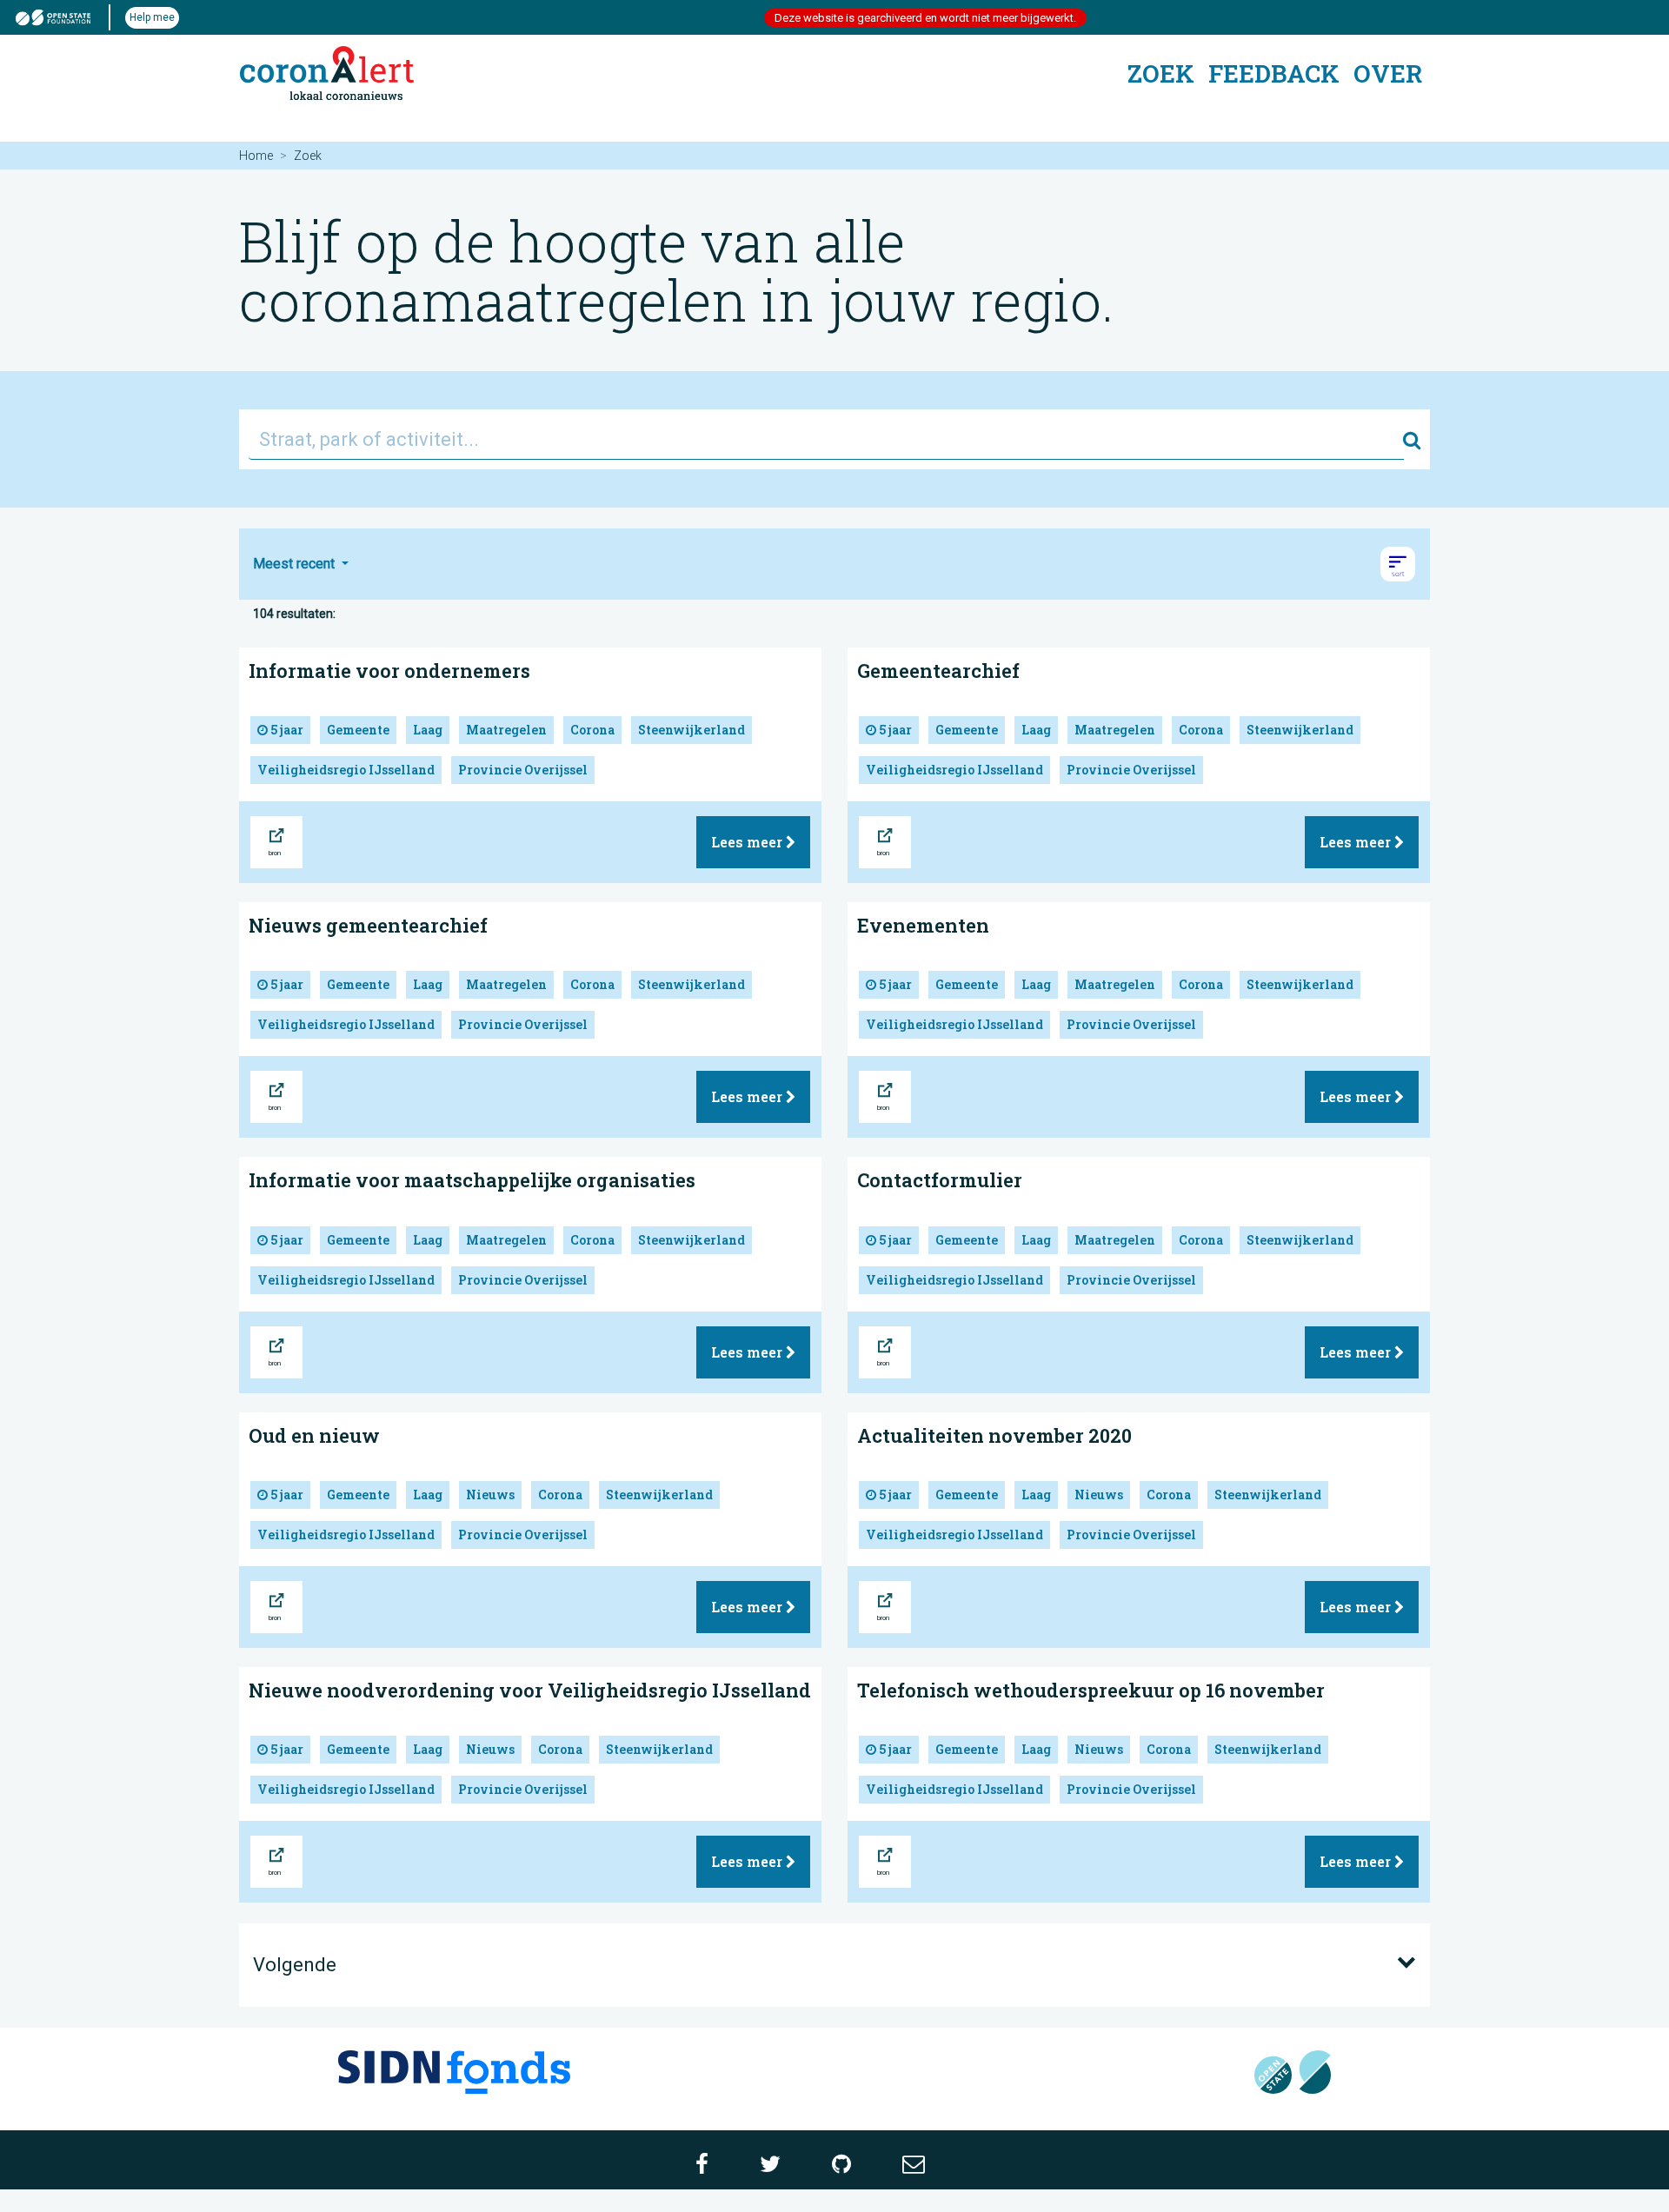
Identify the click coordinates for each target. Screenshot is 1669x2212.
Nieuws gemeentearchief (368, 925)
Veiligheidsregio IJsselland (346, 770)
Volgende (295, 1965)
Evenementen (923, 925)
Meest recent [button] (296, 564)
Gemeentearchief (938, 671)
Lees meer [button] (748, 842)
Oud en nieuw (314, 1435)
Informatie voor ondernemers (389, 671)
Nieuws (490, 1495)
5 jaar (286, 730)
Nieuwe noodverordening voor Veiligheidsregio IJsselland (530, 1690)
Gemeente (358, 730)
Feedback (1274, 73)
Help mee (152, 17)
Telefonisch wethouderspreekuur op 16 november (1091, 1690)
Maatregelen (506, 730)
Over (1388, 73)
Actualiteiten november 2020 (994, 1435)
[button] (1398, 564)
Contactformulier (940, 1180)
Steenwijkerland (692, 730)
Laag (428, 730)
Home (256, 156)
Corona (592, 730)
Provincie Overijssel (523, 770)
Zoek (1161, 73)
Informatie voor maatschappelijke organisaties (472, 1180)
